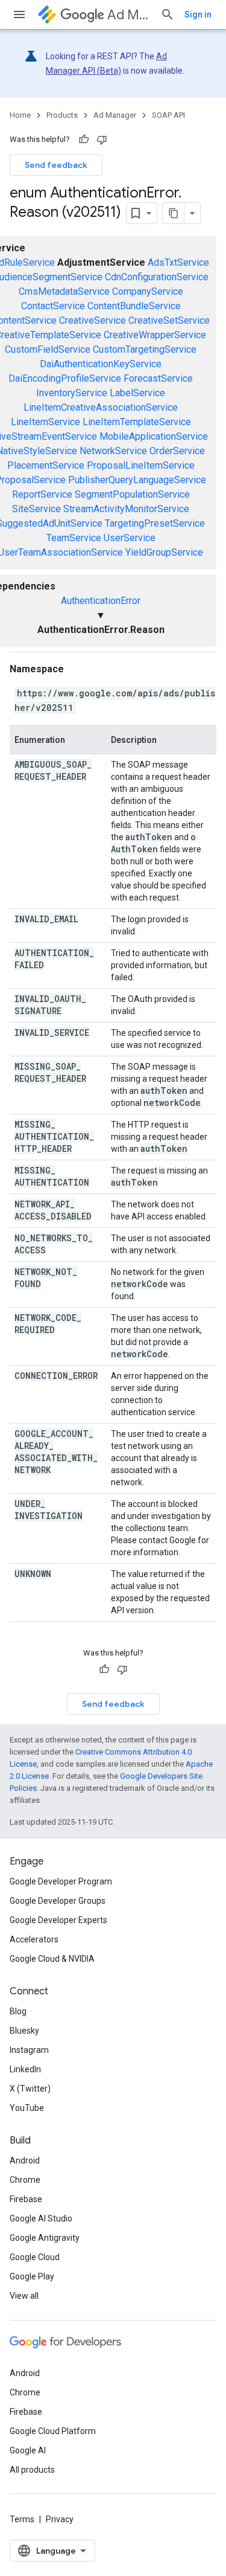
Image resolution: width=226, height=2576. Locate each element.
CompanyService (148, 291)
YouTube (27, 2108)
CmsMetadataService (64, 291)
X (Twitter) (30, 2089)
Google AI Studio (41, 2218)
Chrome (25, 2180)
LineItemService (46, 422)
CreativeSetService (169, 320)
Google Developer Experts (58, 1920)
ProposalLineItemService (141, 465)
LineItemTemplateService (137, 422)
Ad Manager (129, 15)
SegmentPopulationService (132, 494)
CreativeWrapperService (155, 335)
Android (25, 2160)
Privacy (60, 2519)
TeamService (74, 538)
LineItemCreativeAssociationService (101, 407)
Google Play (32, 2276)
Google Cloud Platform (53, 2431)
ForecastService (158, 378)
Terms (22, 2519)
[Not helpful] (102, 140)
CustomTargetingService (145, 349)
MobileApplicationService (154, 436)
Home (20, 115)
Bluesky (24, 2031)
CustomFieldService (48, 349)
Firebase (26, 2199)
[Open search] (168, 14)
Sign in (198, 14)
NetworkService (113, 451)
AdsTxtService (178, 262)
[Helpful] (84, 140)
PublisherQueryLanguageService (137, 480)
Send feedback (56, 165)
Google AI (28, 2450)
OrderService (177, 451)
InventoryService (72, 393)
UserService (130, 538)
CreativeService (93, 320)
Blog (18, 2011)
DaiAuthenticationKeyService (101, 364)
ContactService (53, 306)
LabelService (137, 393)
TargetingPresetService (155, 523)
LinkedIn (25, 2069)
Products (62, 115)
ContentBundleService (134, 306)
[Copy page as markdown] (174, 213)
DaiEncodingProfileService (65, 378)
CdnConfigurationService (157, 277)
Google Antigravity (45, 2238)
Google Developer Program (61, 1881)
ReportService (42, 494)
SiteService (36, 509)
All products (32, 2470)
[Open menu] (19, 14)
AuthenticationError (101, 601)
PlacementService (46, 465)
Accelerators (34, 1939)
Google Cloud (35, 2257)
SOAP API (168, 115)
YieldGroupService (164, 552)
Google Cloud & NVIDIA (52, 1959)
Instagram (29, 2050)
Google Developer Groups (58, 1901)
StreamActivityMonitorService (126, 509)
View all (24, 2296)
